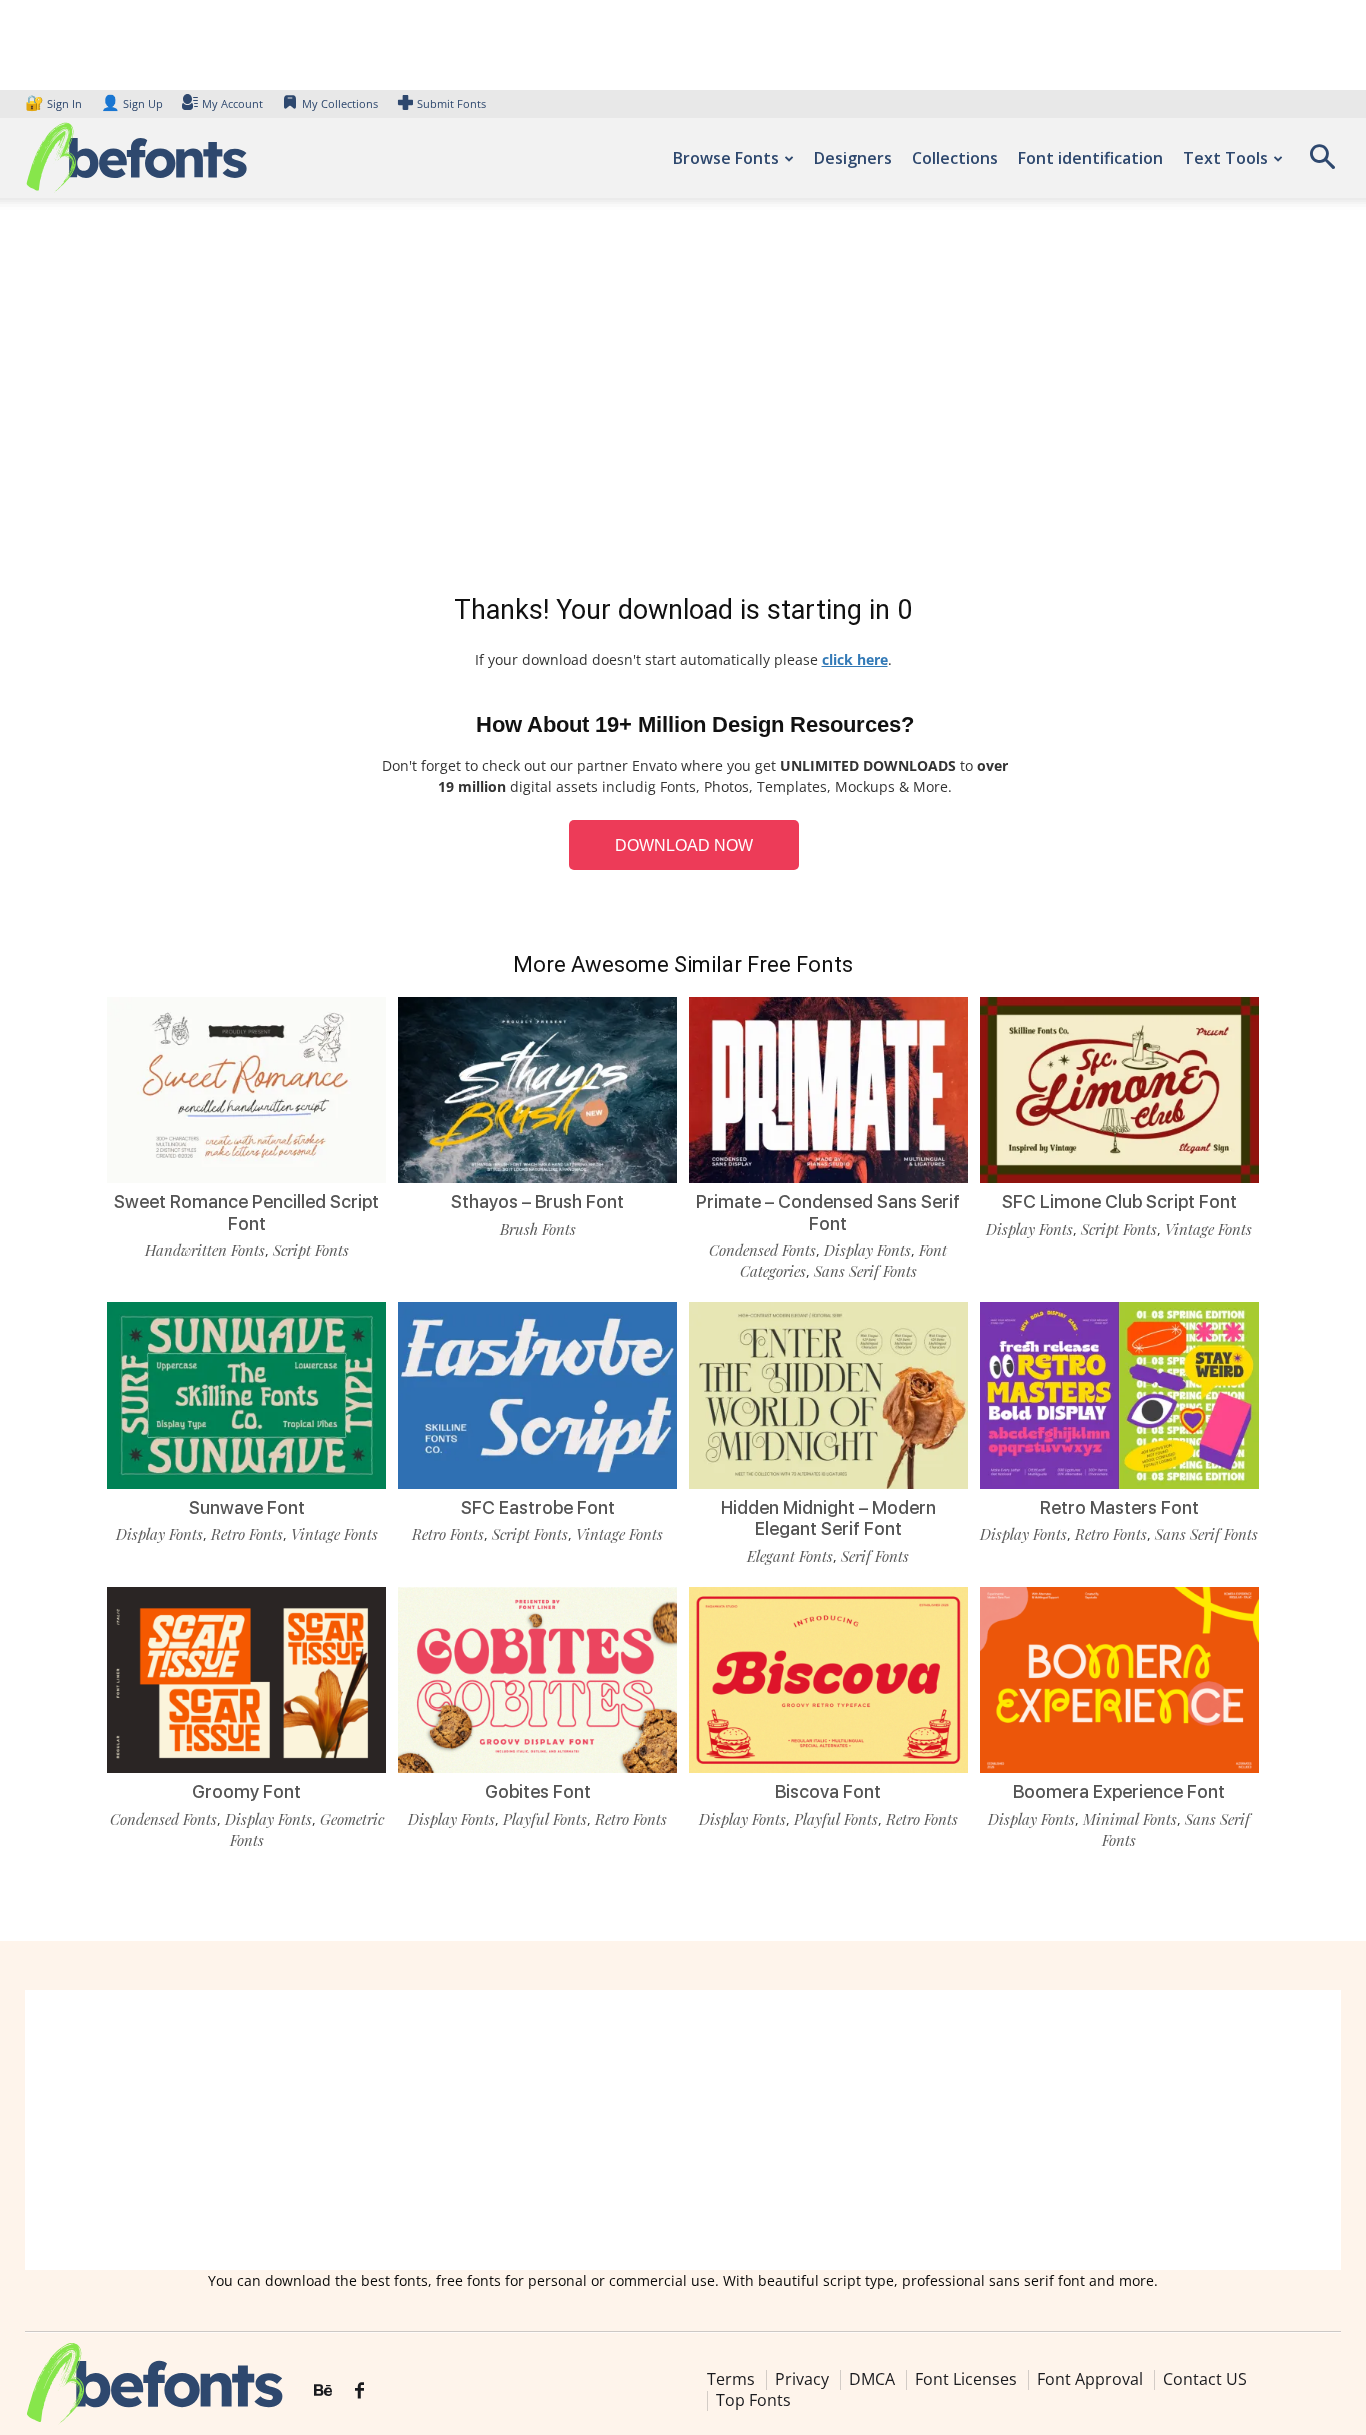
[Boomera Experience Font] (1119, 1680)
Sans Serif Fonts (865, 1271)
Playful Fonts (545, 1819)
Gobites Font (538, 1791)
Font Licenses (966, 2379)
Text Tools (1225, 158)
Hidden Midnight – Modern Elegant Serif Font (828, 1518)
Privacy (802, 2379)
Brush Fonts (538, 1229)
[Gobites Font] (537, 1680)
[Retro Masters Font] (1119, 1395)
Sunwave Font (247, 1507)
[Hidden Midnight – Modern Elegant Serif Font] (828, 1395)
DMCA (872, 2379)
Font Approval (1090, 2379)
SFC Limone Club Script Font (1119, 1201)
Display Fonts (867, 1250)
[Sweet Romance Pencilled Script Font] (246, 1090)
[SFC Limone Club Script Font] (1119, 1090)
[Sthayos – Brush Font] (537, 1090)
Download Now (684, 845)
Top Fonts (753, 2400)
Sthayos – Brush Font (537, 1201)
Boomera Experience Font (1119, 1791)
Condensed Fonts (762, 1250)
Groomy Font (246, 1791)
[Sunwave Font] (246, 1395)
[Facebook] (359, 2391)
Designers (853, 158)
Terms (731, 2379)
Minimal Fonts (1130, 1819)
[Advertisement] (683, 400)
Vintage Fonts (1208, 1229)
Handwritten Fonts (205, 1250)
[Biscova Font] (828, 1680)
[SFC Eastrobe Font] (537, 1395)
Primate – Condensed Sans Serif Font (828, 1212)
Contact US (1205, 2379)
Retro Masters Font (1119, 1507)
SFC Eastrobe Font (538, 1507)
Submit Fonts (451, 103)
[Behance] (323, 2391)
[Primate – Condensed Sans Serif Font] (828, 1090)
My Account (232, 103)
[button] (1322, 163)
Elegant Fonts (790, 1556)
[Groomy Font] (246, 1680)
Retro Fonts (247, 1534)
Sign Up (132, 103)
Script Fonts (311, 1250)
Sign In (55, 103)
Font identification (1090, 158)
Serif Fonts (875, 1556)
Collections (955, 158)
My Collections (340, 103)
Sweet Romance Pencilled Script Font (246, 1212)
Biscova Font (828, 1791)
